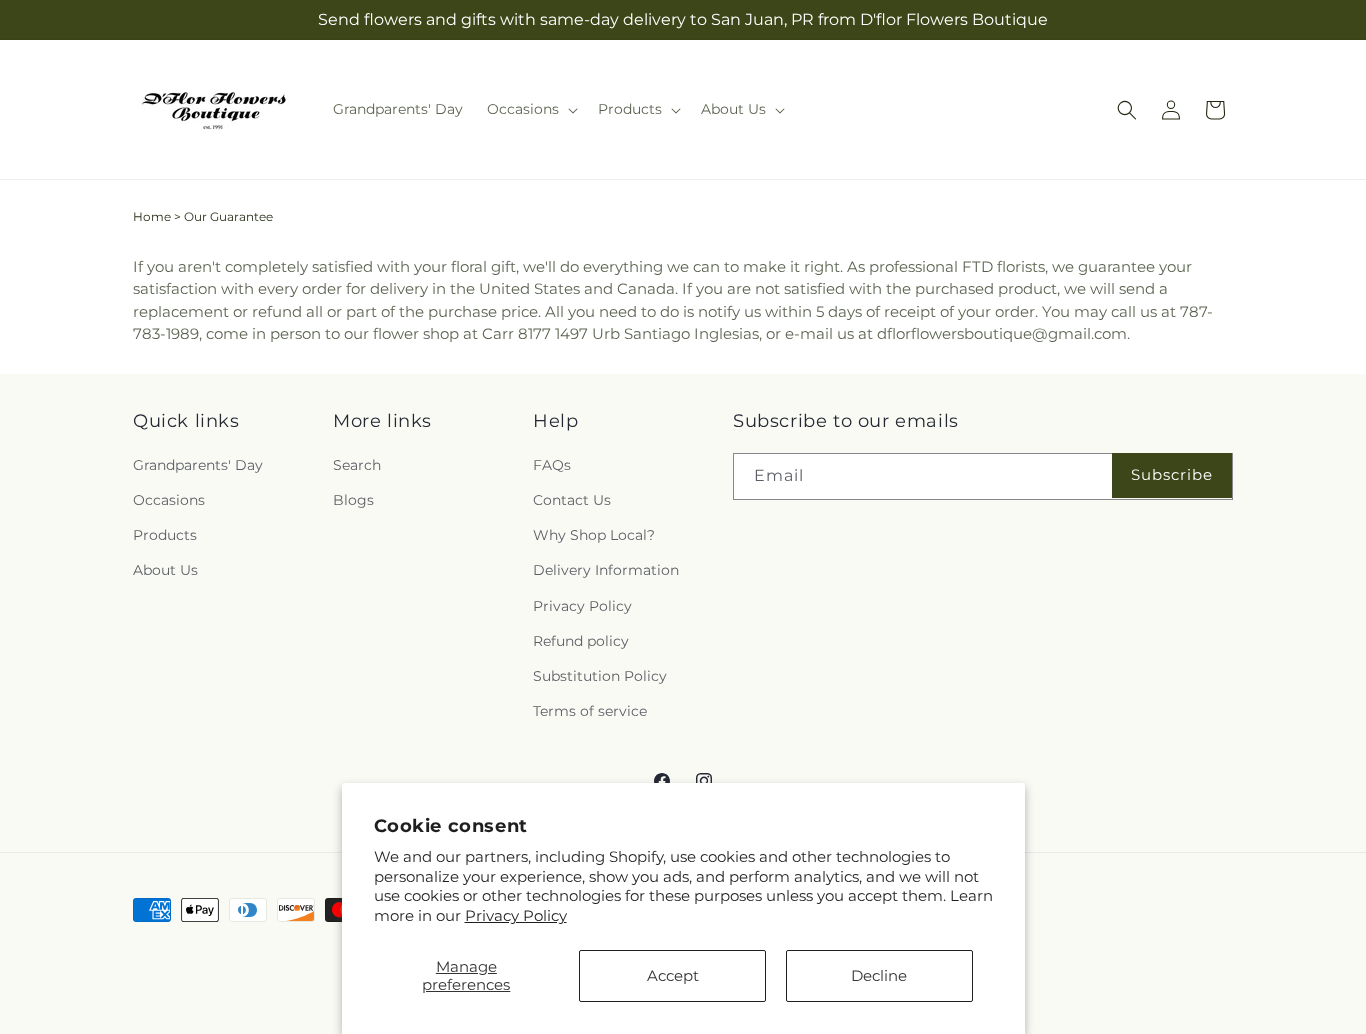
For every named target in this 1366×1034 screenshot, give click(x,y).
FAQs (552, 465)
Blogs (353, 501)
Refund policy (581, 641)
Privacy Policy (516, 915)
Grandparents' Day (198, 465)
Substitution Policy (600, 676)
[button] (530, 109)
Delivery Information (606, 571)
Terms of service (590, 712)
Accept (673, 975)
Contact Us (572, 501)
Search (357, 465)
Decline (879, 975)
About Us (165, 571)
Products (165, 536)
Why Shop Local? (594, 536)
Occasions (169, 501)
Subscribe (1172, 475)
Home (152, 216)
